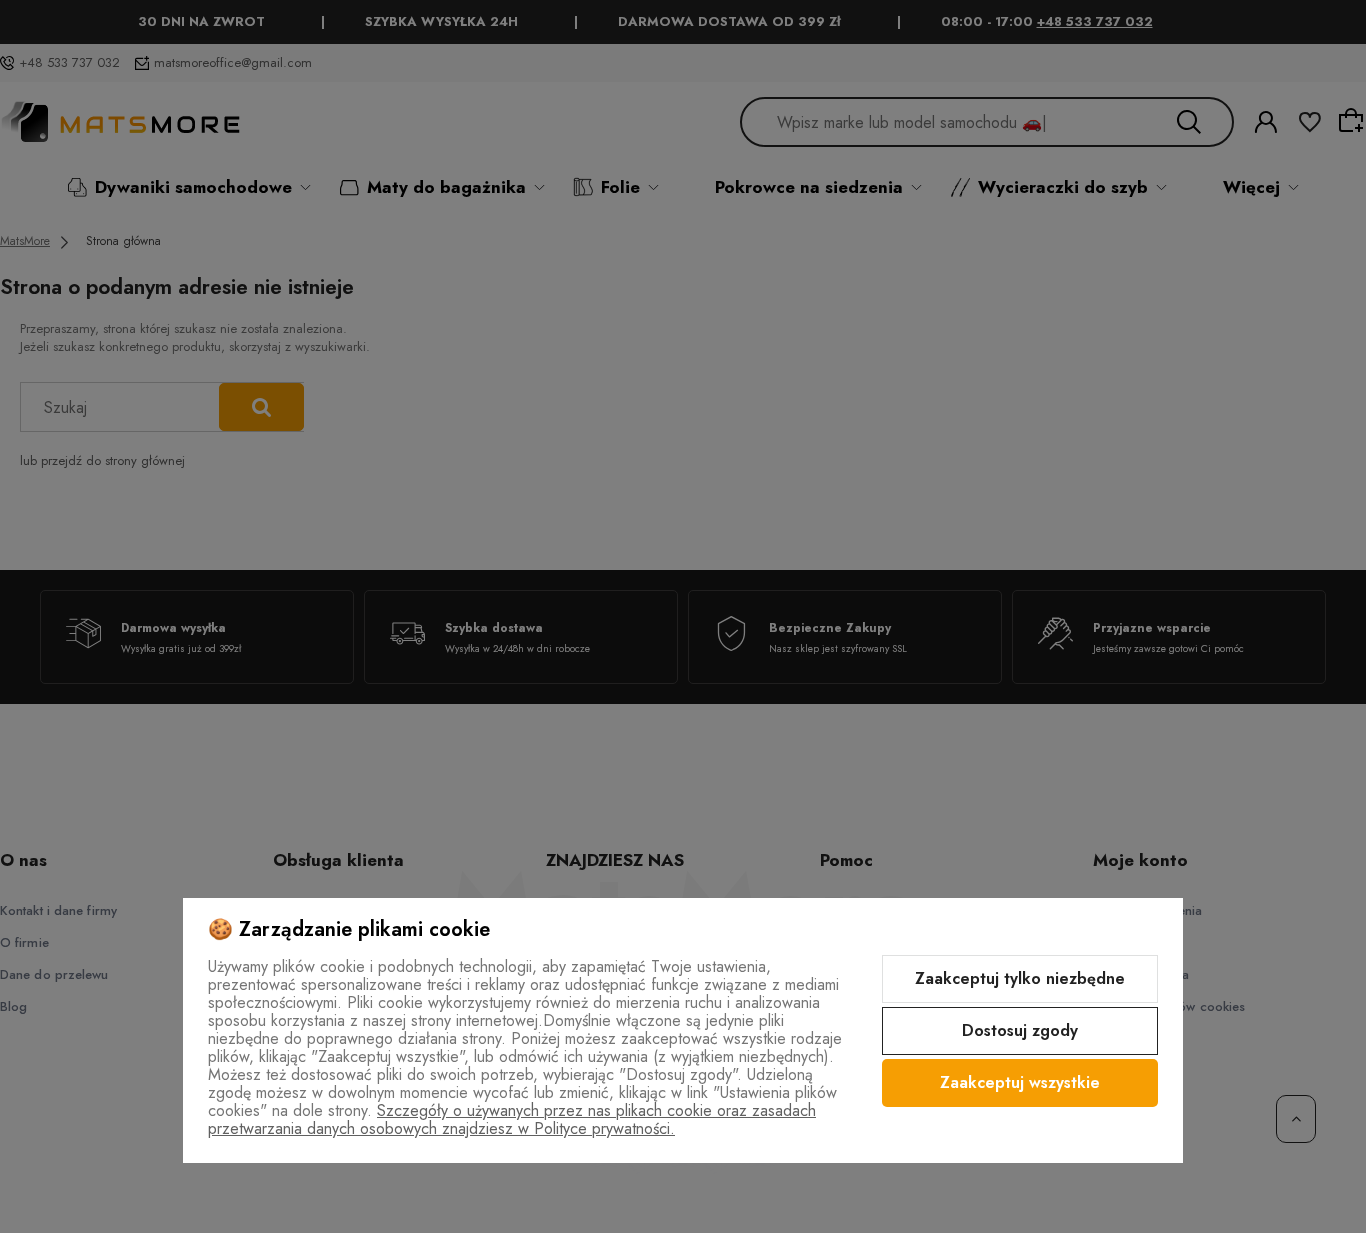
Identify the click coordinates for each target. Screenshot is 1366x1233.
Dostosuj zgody (1020, 1030)
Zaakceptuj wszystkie (1020, 1082)
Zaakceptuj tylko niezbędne (1020, 978)
